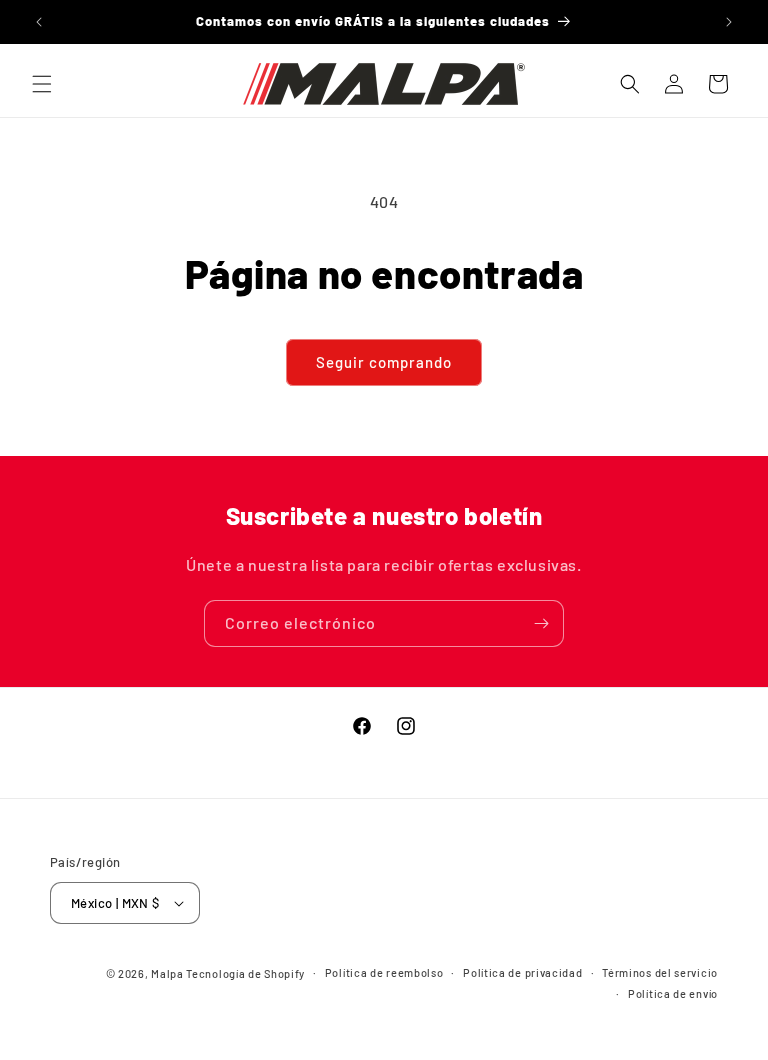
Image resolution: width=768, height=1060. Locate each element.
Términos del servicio (660, 972)
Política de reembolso (384, 972)
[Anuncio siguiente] (729, 22)
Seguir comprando (384, 362)
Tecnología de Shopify (245, 973)
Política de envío (673, 993)
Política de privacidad (522, 972)
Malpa (167, 973)
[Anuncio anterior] (39, 22)
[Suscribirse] (541, 623)
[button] (42, 84)
